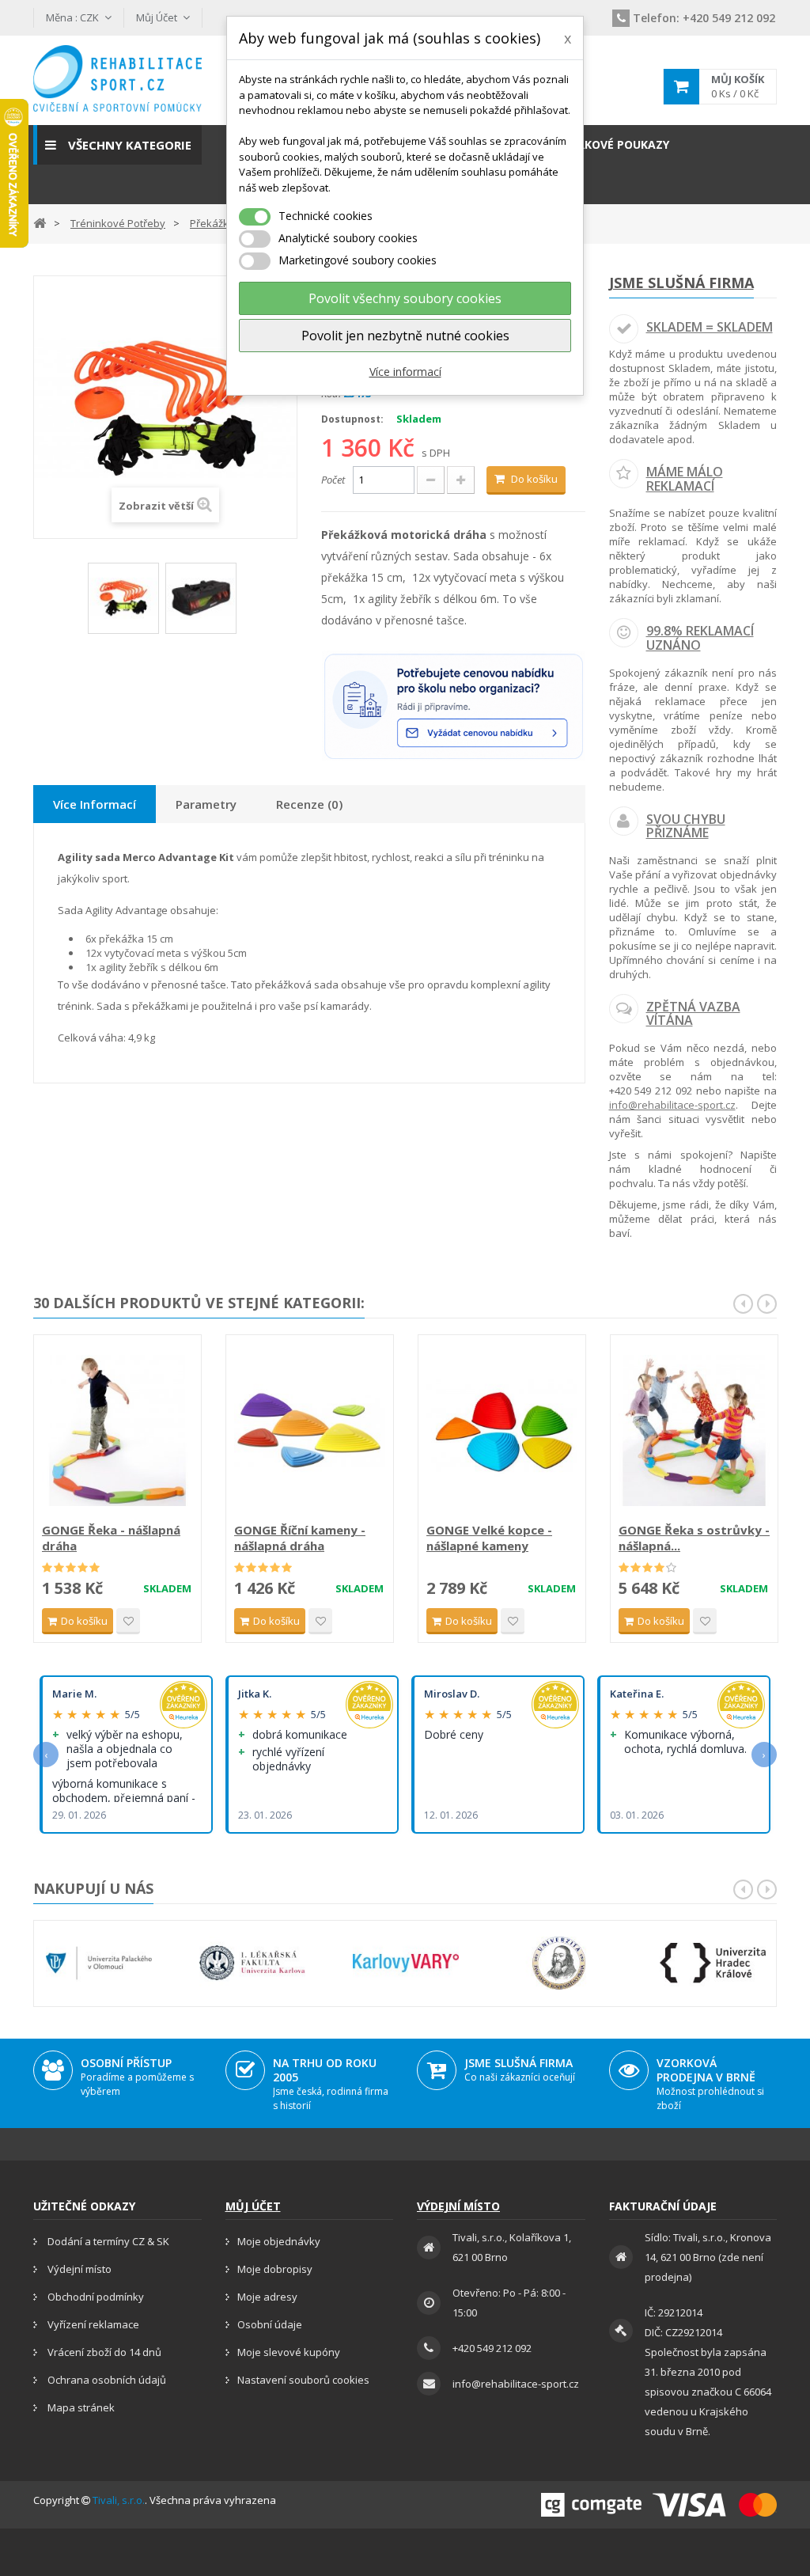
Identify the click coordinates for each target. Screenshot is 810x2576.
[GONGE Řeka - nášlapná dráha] (117, 1430)
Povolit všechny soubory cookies (405, 298)
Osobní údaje (270, 2324)
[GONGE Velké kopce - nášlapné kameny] (502, 1430)
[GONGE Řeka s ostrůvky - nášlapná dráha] (694, 1430)
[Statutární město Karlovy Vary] (406, 1963)
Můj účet (253, 2206)
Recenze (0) (309, 804)
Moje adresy (267, 2297)
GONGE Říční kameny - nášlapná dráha (300, 1538)
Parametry (206, 804)
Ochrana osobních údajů (106, 2380)
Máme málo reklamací (685, 479)
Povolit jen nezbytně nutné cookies (405, 336)
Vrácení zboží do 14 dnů (103, 2352)
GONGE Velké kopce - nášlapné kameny (489, 1538)
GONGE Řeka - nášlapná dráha (111, 1538)
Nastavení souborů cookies (303, 2380)
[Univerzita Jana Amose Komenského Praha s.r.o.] (559, 1963)
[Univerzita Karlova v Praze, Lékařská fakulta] (252, 1963)
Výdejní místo (78, 2269)
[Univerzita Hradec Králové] (713, 1963)
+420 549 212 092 (704, 18)
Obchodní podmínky (95, 2297)
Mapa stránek (80, 2407)
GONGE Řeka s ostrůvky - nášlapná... (694, 1538)
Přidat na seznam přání (128, 1621)
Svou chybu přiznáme (686, 826)
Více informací (405, 372)
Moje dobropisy (275, 2269)
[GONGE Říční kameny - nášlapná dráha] (310, 1430)
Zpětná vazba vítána (693, 1014)
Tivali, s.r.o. (119, 2500)
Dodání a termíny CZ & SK (107, 2241)
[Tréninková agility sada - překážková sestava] (123, 598)
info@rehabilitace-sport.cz (672, 1105)
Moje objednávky (279, 2241)
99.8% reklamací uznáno (700, 638)
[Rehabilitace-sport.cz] (117, 78)
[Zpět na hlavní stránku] (40, 222)
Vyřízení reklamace (92, 2324)
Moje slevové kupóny (289, 2352)
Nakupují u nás (93, 1888)
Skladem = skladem (710, 327)
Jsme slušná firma (681, 283)
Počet (333, 480)
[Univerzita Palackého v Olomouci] (99, 1963)
